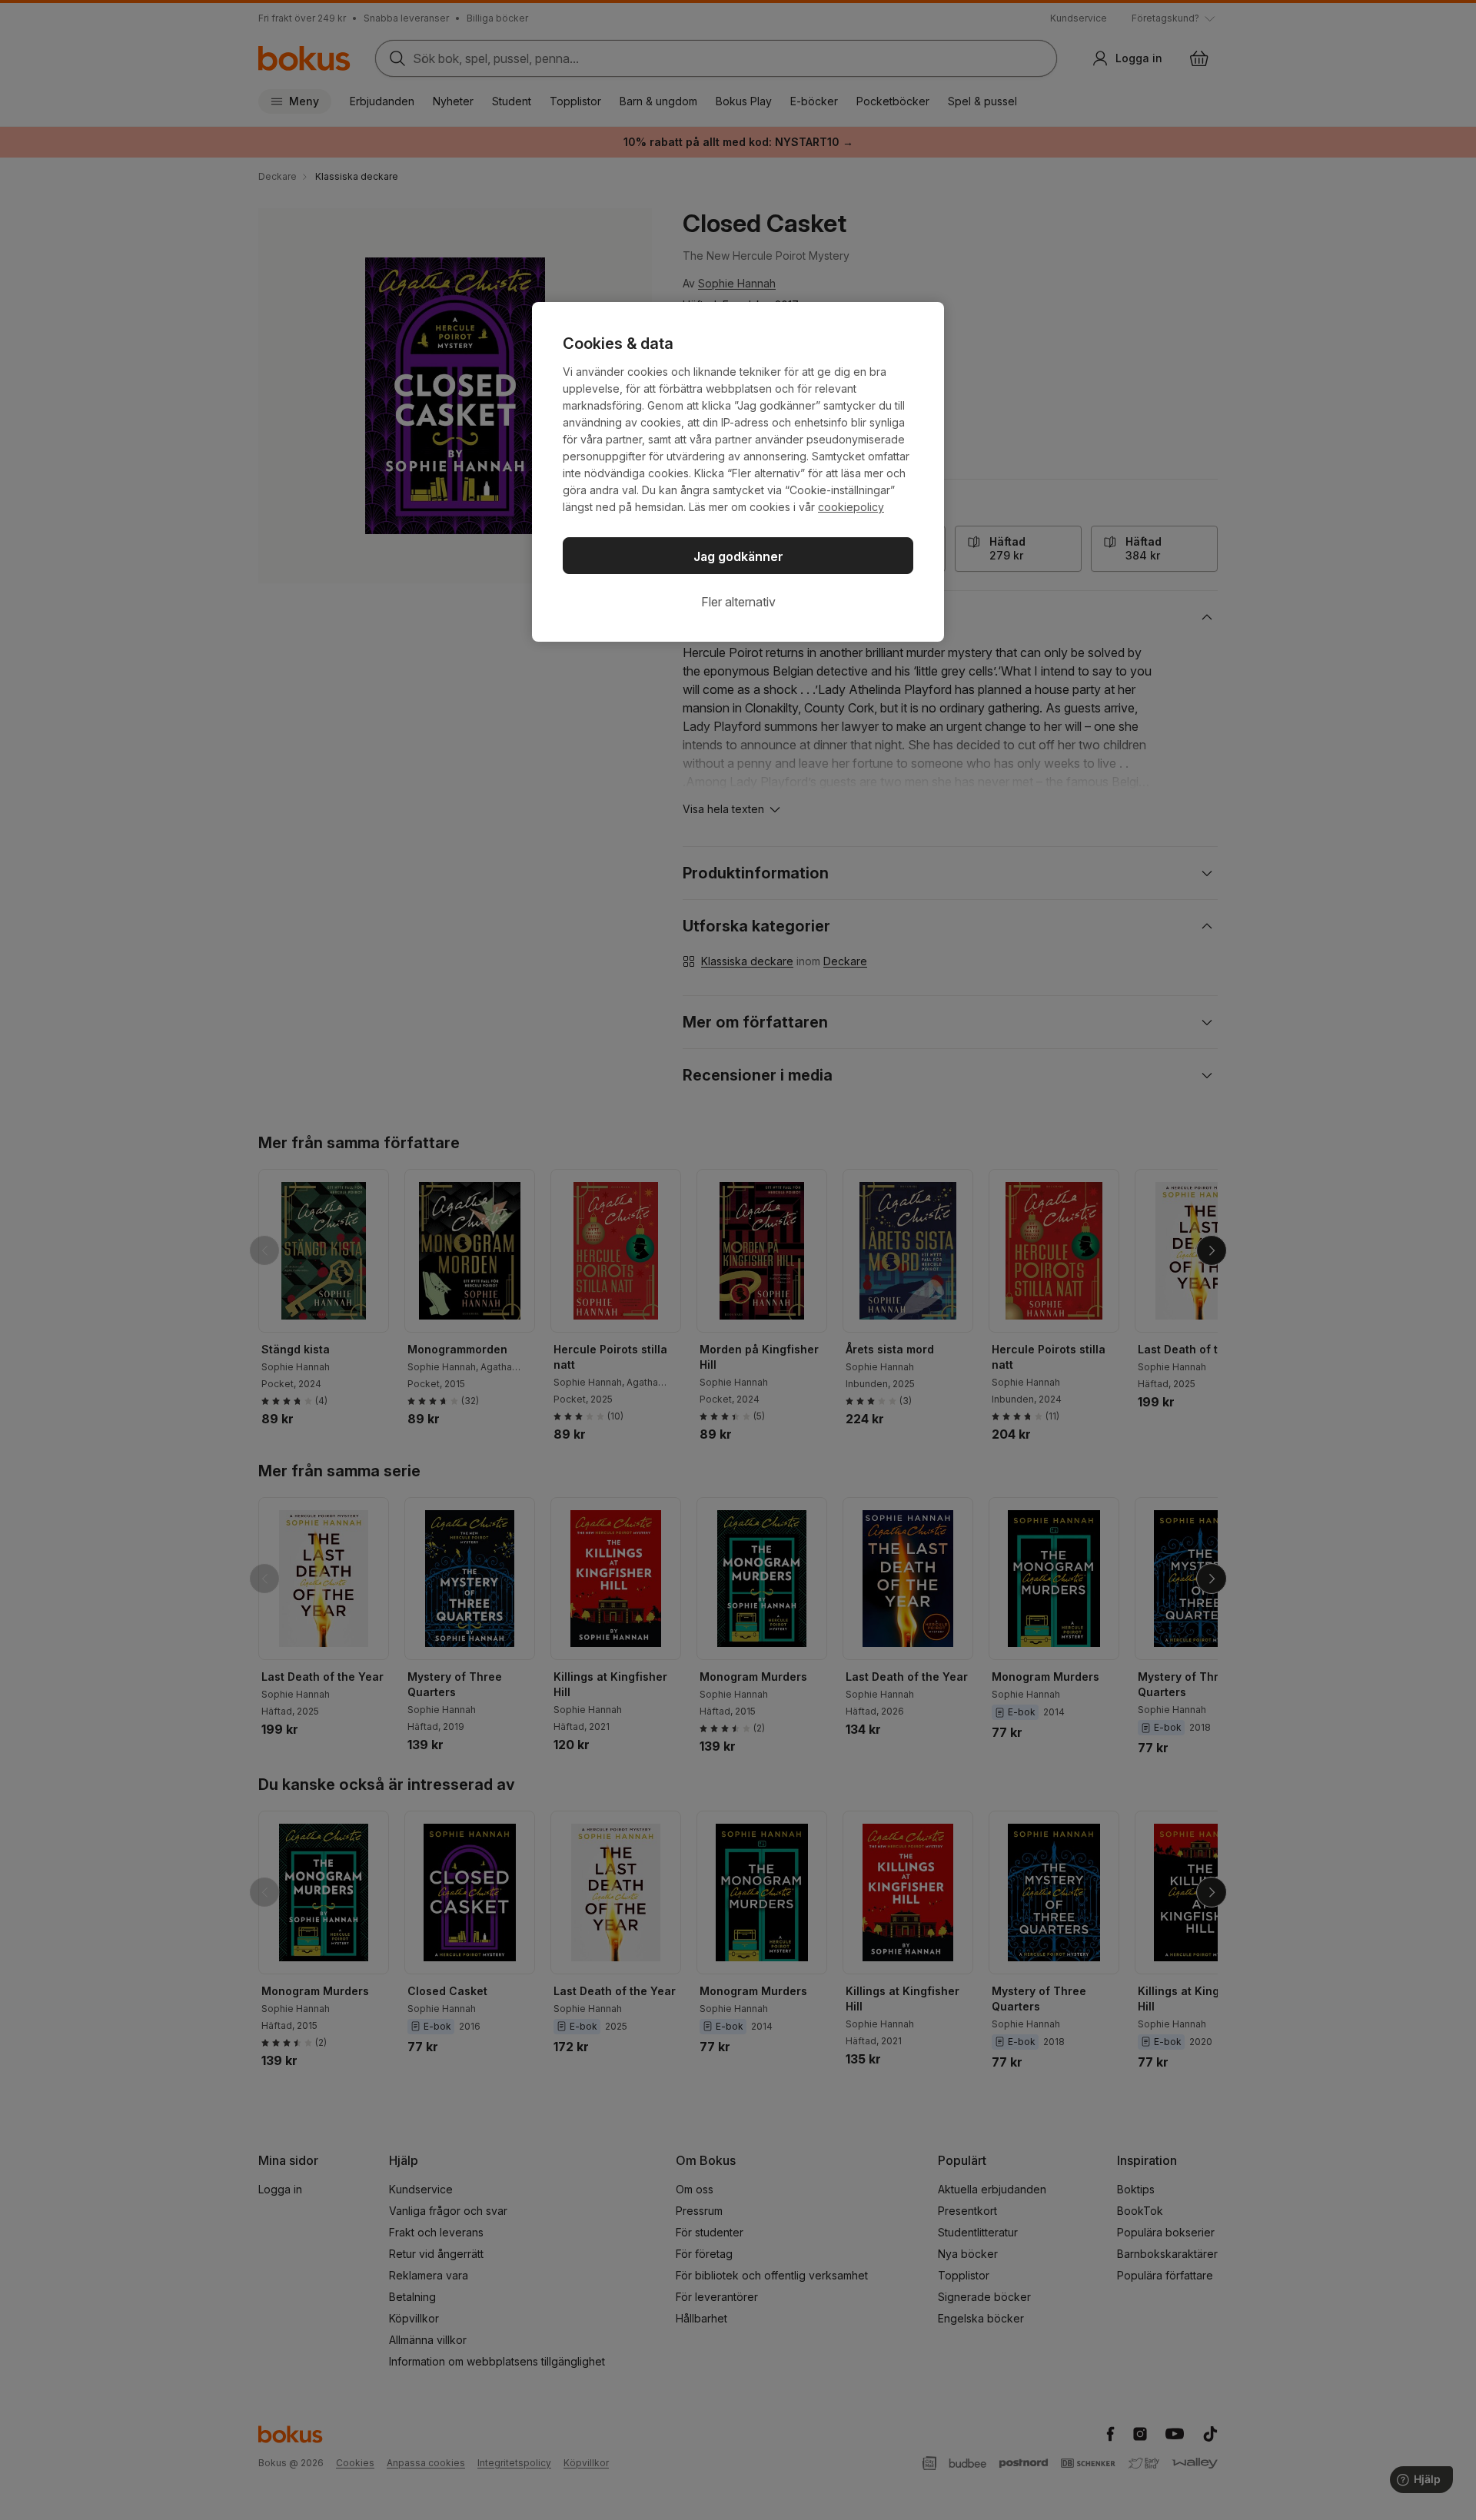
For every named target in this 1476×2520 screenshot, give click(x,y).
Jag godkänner (738, 556)
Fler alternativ (738, 602)
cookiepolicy (851, 507)
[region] (738, 472)
